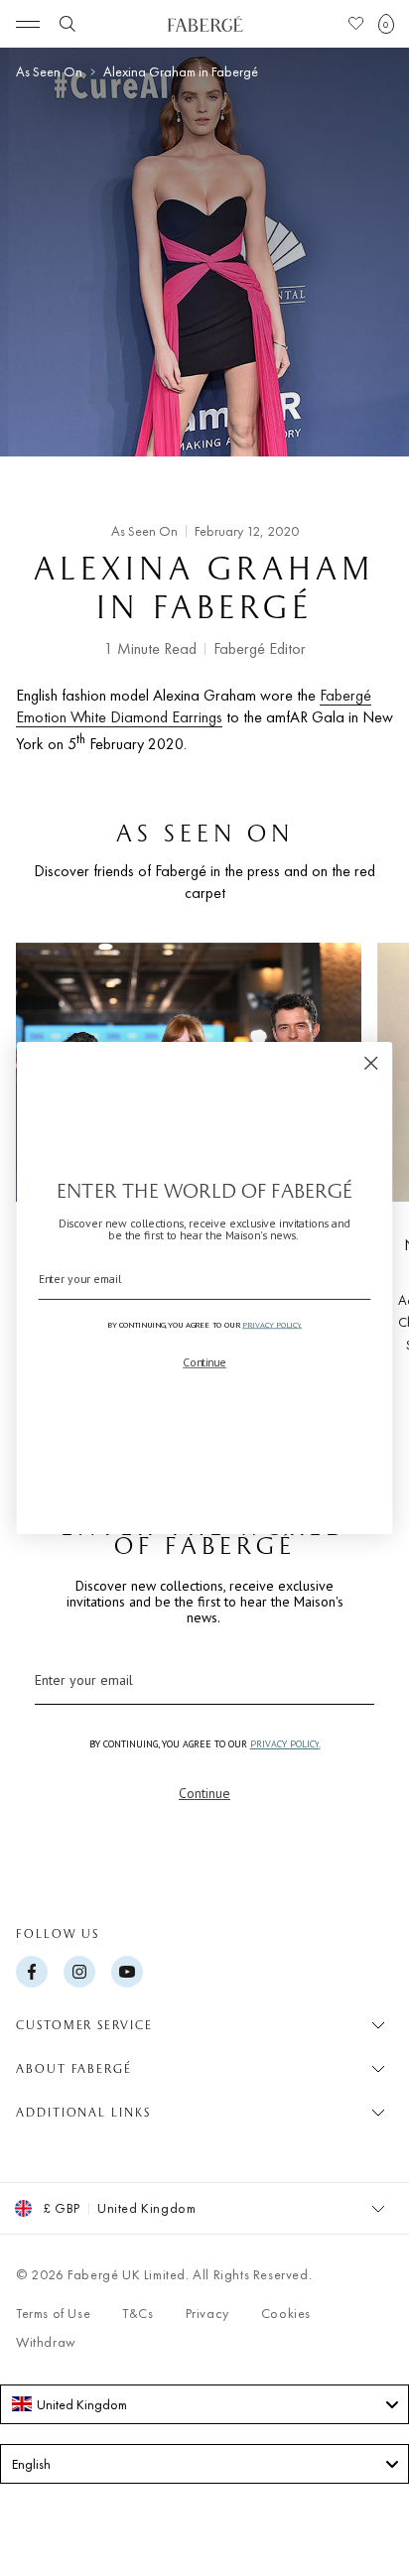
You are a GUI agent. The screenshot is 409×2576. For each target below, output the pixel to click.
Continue (204, 1793)
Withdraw (46, 2342)
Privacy (207, 2313)
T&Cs (137, 2313)
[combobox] (204, 2404)
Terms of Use (53, 2313)
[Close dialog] (371, 1063)
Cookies (286, 2313)
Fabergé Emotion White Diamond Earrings (194, 706)
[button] (386, 24)
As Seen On (49, 72)
